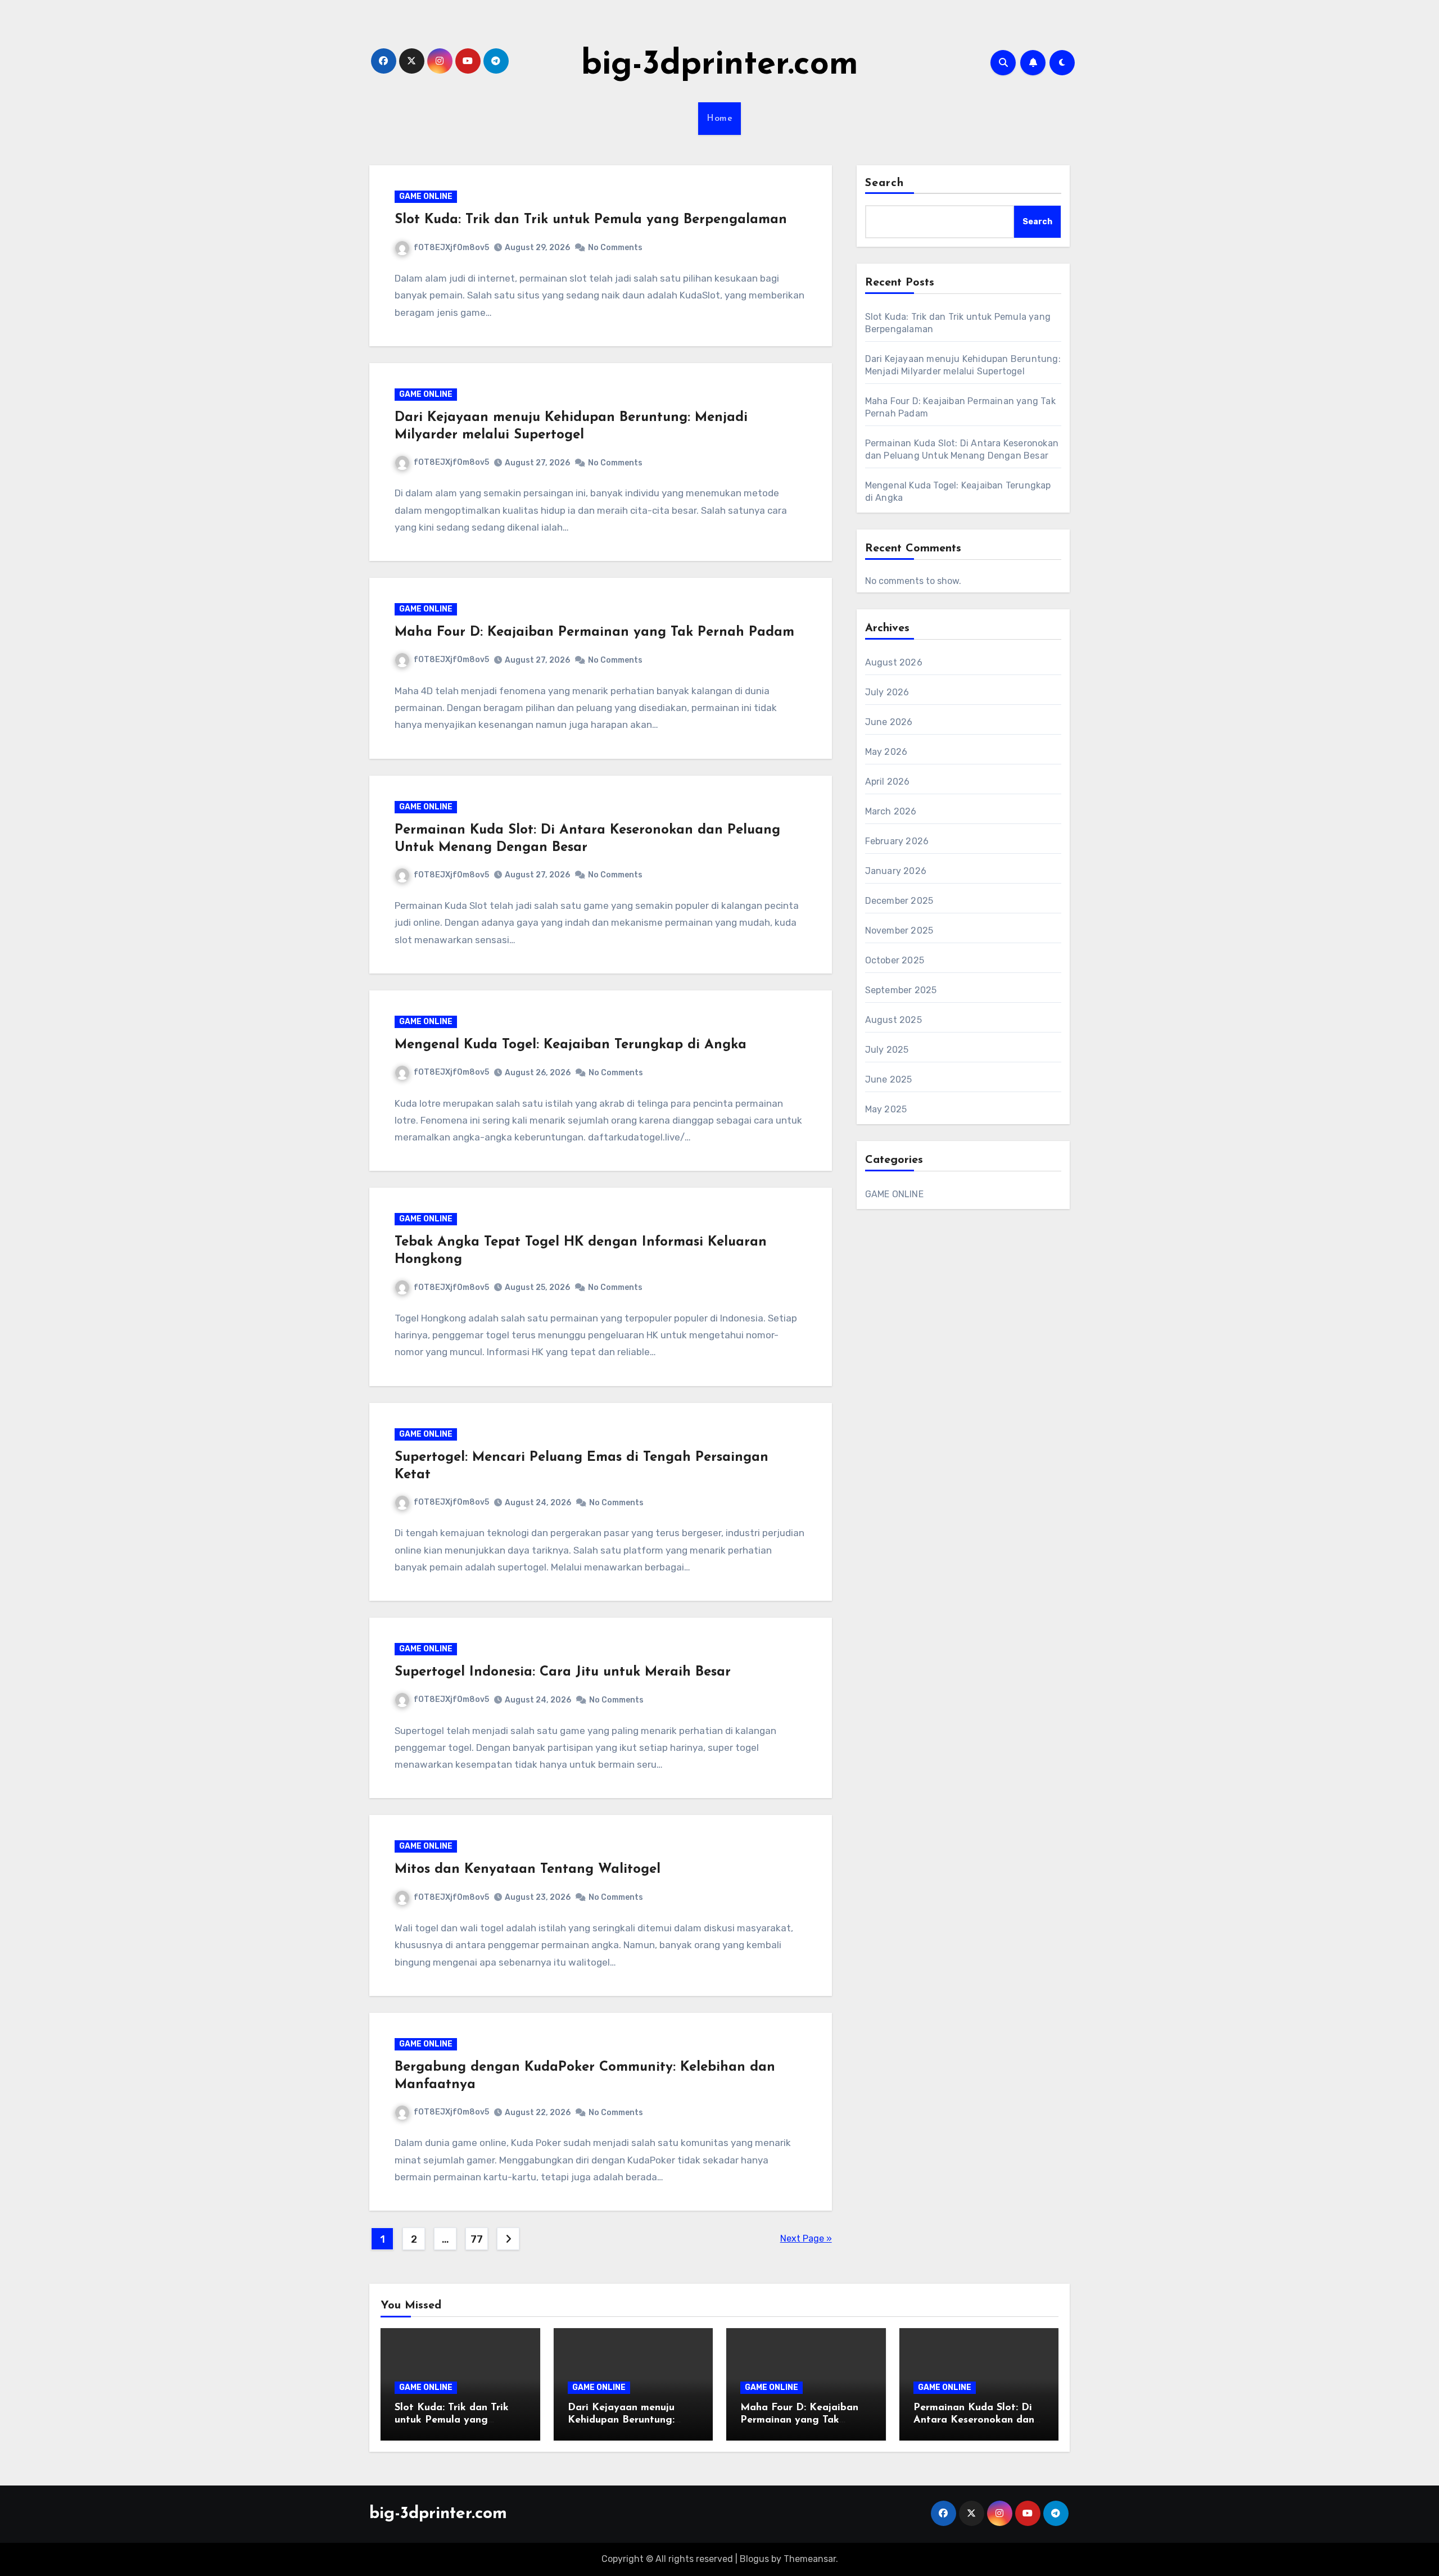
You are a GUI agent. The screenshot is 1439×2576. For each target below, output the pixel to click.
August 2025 (893, 1020)
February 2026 (897, 841)
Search (885, 183)
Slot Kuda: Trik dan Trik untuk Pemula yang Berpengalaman (591, 220)
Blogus (754, 2559)
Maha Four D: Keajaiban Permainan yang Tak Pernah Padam (594, 632)
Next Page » (806, 2238)
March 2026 (891, 811)
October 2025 (895, 960)
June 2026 (889, 722)
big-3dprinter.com (720, 65)
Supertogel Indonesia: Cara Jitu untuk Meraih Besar (563, 1672)
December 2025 (899, 901)
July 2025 (887, 1050)
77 (476, 2239)
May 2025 (886, 1109)
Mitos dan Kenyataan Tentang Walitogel (528, 1869)
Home (719, 119)
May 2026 (886, 752)
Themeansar (810, 2559)
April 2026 (888, 782)
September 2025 (901, 990)
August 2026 (894, 662)
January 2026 (896, 871)
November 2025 (899, 931)
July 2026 (887, 692)
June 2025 (889, 1079)
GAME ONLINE (426, 196)
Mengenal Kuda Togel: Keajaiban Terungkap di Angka (571, 1045)
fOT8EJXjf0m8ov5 (451, 248)
